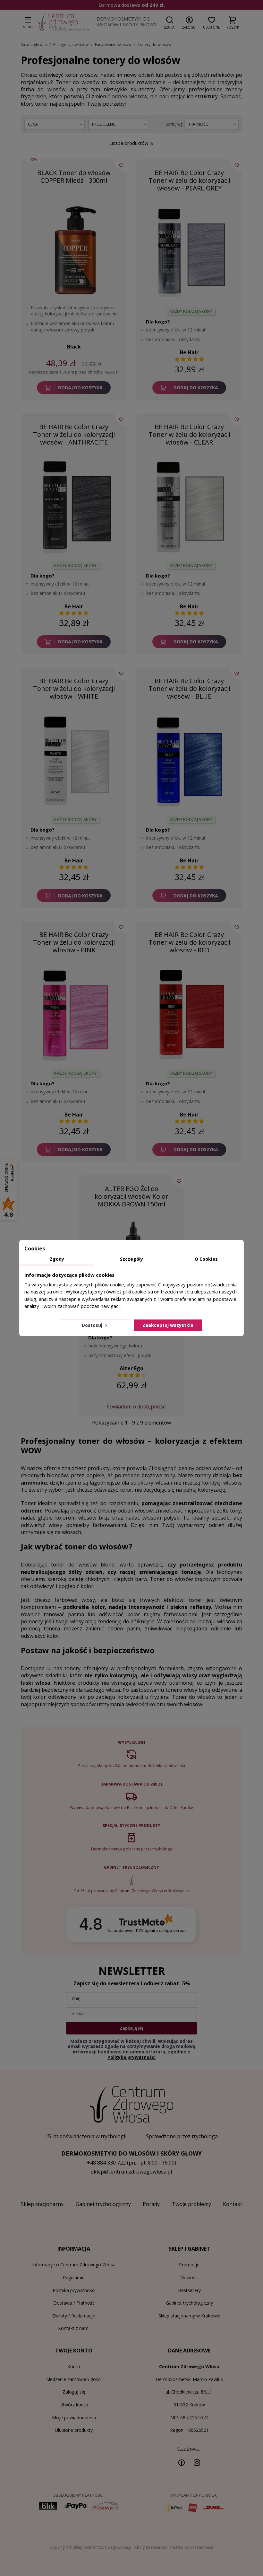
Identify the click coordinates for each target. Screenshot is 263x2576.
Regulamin (74, 2277)
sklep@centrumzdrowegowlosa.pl (131, 2172)
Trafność (198, 124)
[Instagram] (197, 2462)
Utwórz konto (74, 2405)
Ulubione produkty (74, 2430)
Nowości (189, 2277)
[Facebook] (182, 2462)
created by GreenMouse (191, 2547)
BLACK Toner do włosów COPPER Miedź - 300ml (74, 176)
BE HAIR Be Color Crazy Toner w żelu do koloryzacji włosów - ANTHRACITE (74, 434)
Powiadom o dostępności (136, 1407)
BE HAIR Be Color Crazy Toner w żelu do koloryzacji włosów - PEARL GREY (189, 180)
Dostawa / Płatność (74, 2303)
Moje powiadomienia (74, 2417)
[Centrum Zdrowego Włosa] (64, 22)
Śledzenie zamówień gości (74, 2379)
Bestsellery (189, 2290)
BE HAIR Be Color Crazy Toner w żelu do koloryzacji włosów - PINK (74, 942)
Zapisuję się (131, 2028)
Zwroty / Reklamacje (74, 2316)
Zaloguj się (74, 2392)
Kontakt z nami (74, 2328)
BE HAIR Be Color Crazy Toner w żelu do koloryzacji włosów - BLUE (189, 688)
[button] (170, 22)
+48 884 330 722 (106, 2163)
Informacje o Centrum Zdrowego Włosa (74, 2265)
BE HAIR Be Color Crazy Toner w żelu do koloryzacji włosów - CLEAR (189, 434)
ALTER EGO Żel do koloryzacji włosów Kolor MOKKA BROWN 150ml (131, 1196)
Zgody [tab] (57, 1259)
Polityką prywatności (131, 2057)
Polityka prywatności (74, 2290)
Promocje (189, 2265)
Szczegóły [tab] (131, 1259)
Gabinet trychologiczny (189, 2303)
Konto (74, 2366)
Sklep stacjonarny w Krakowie (189, 2316)
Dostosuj (93, 1325)
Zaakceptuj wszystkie (168, 1325)
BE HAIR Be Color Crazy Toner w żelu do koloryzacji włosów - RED (189, 942)
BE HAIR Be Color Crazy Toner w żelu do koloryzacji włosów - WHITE (74, 688)
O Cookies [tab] (206, 1259)
